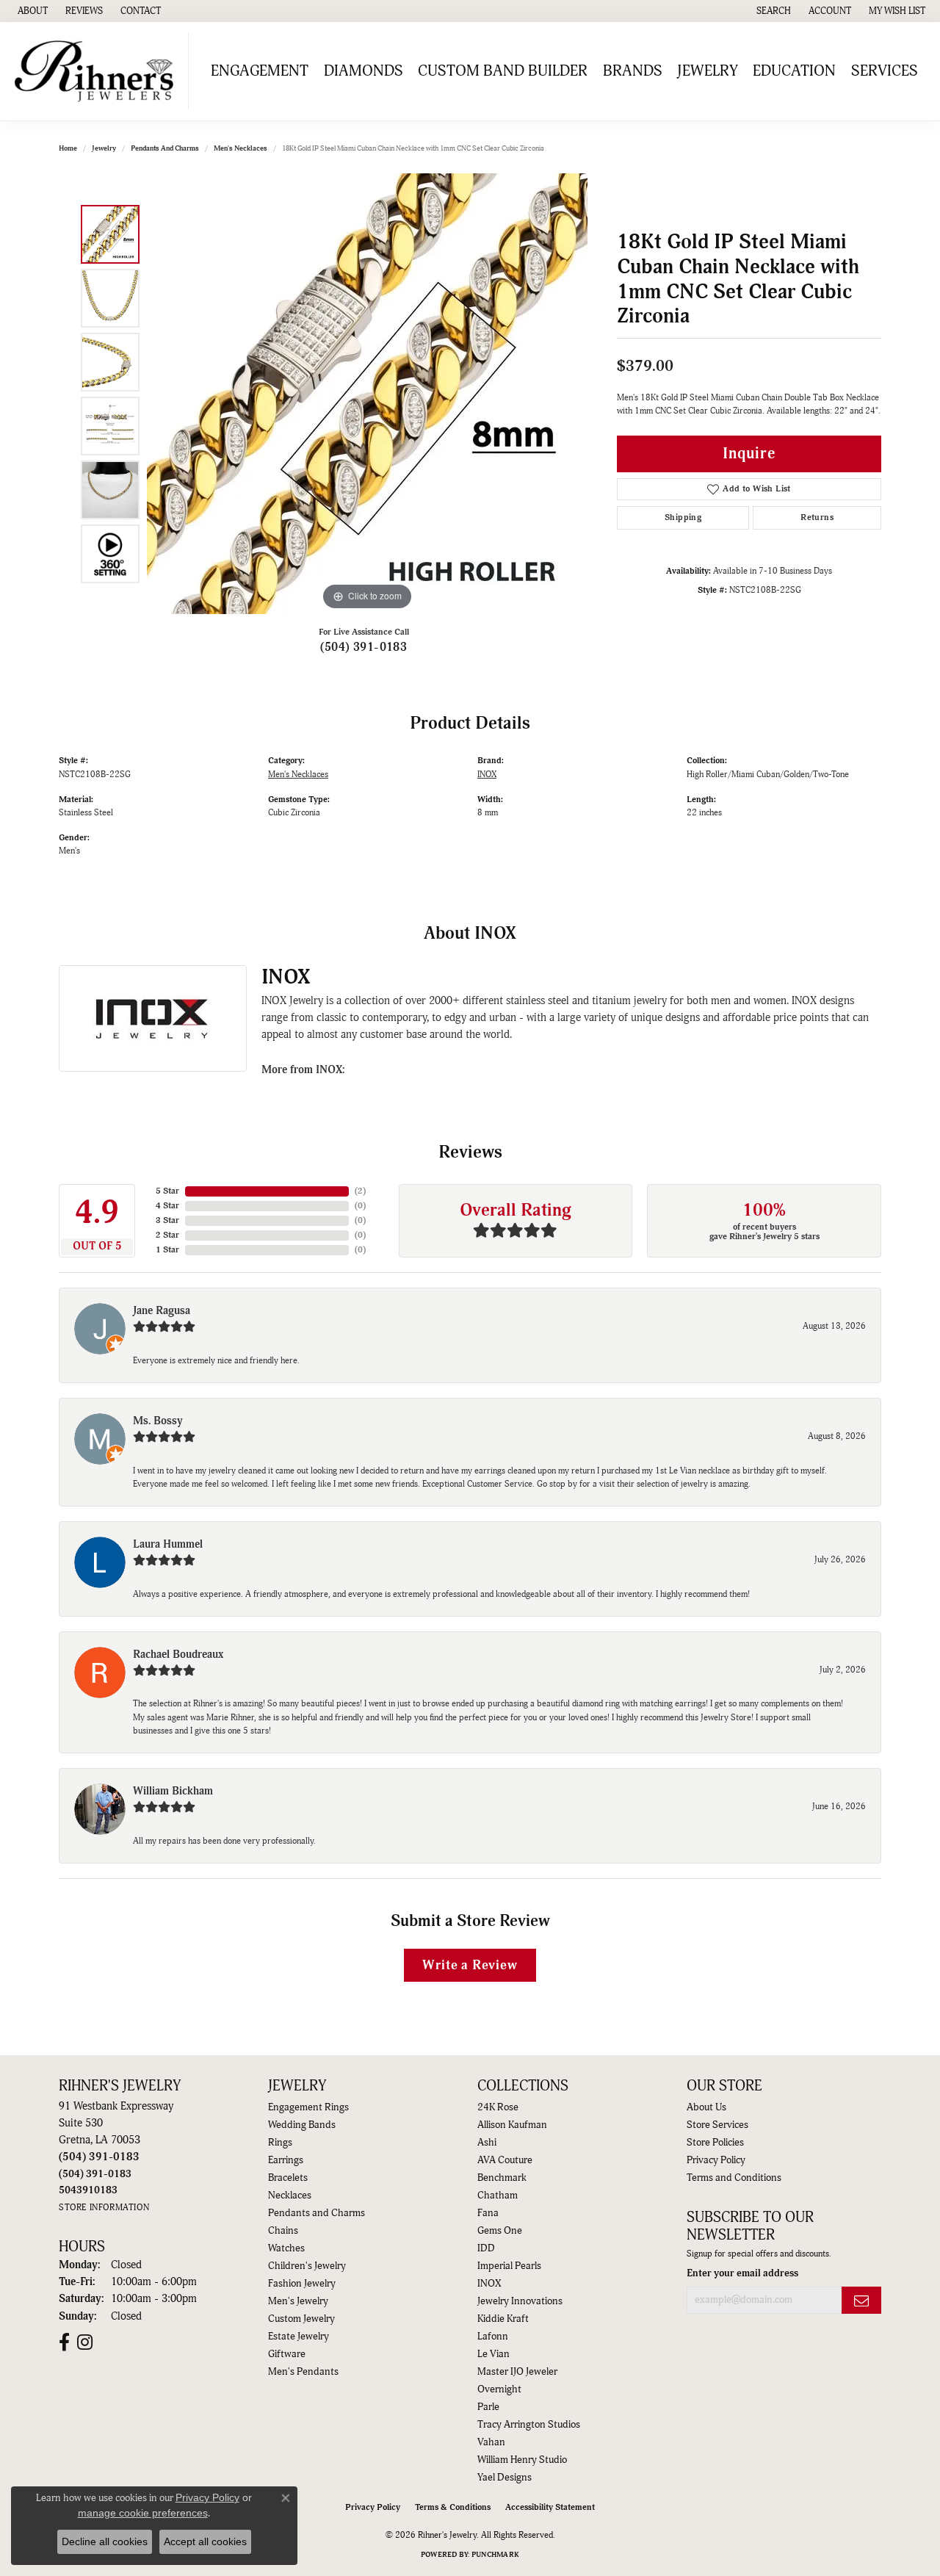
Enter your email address (742, 2273)
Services (885, 71)
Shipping (683, 517)
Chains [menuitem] (283, 2231)
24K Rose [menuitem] (498, 2107)
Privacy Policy (716, 2160)
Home (68, 148)
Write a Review (470, 1965)
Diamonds (364, 71)
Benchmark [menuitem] (502, 2178)
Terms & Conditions (453, 2507)
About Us (706, 2107)
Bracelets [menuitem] (288, 2178)
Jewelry (708, 71)
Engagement (260, 71)
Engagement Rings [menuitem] (308, 2107)
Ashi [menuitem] (487, 2143)
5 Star (167, 1191)
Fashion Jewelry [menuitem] (302, 2284)
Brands (633, 71)
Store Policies (715, 2143)
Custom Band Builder (503, 71)
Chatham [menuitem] (498, 2196)
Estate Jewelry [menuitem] (299, 2337)
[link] (31, 11)
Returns (817, 517)
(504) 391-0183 (364, 647)
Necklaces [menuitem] (290, 2196)
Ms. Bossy (158, 1421)
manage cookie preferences (143, 2513)
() (360, 1191)
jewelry (104, 148)
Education (794, 71)
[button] (772, 11)
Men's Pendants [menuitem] (303, 2372)
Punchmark (495, 2555)
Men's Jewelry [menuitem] (298, 2301)
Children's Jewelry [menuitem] (307, 2266)
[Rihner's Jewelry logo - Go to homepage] (98, 71)
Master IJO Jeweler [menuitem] (517, 2372)
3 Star (167, 1220)
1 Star (167, 1250)
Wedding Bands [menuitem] (302, 2125)
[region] (367, 394)
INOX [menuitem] (489, 2284)
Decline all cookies (105, 2541)
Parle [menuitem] (488, 2407)
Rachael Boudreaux (178, 1655)
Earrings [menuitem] (286, 2160)
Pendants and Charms (165, 148)
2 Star (167, 1235)
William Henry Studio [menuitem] (522, 2460)
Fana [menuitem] (488, 2213)
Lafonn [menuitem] (493, 2337)
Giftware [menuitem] (287, 2354)
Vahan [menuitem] (491, 2442)
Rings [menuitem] (280, 2143)
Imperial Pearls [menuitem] (509, 2266)
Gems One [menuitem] (500, 2231)
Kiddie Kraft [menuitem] (503, 2319)
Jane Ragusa (162, 1311)
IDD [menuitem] (486, 2248)
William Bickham (173, 1791)
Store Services (717, 2125)
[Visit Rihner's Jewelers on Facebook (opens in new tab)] (64, 2342)
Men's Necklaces (241, 148)
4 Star (167, 1206)
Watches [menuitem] (286, 2248)
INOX (487, 775)
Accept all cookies (205, 2541)
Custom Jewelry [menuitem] (301, 2319)
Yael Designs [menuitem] (505, 2478)
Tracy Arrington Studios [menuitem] (529, 2425)
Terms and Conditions (734, 2178)
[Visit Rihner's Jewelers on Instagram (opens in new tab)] (85, 2342)
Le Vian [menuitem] (493, 2354)
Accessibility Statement (550, 2507)
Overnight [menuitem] (499, 2389)
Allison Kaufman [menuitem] (512, 2125)
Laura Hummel (168, 1544)
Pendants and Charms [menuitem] (317, 2213)
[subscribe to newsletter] (861, 2300)
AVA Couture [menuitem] (505, 2160)
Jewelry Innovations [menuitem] (520, 2301)
